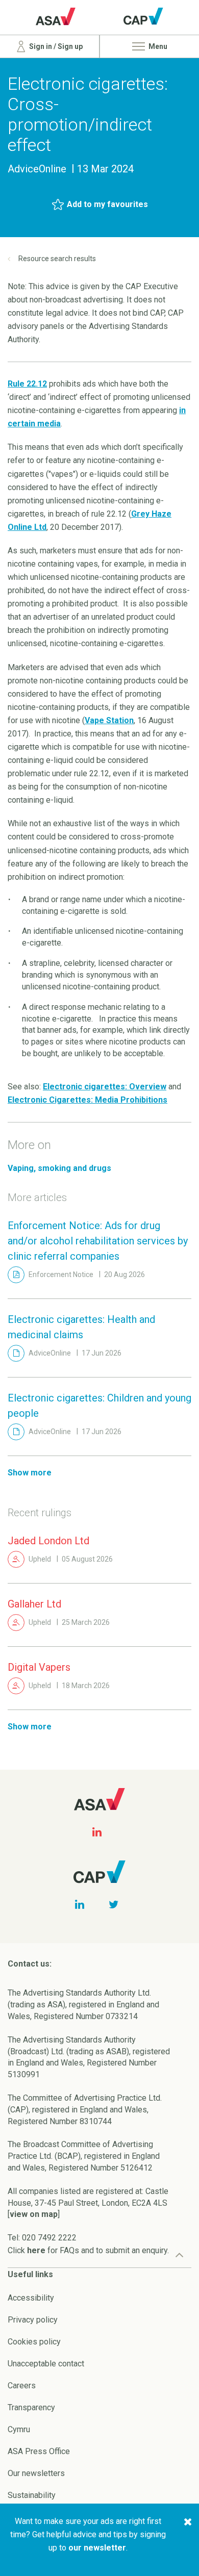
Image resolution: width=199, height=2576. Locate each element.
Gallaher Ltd (34, 1604)
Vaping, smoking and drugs (59, 1168)
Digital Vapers (39, 1667)
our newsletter (97, 2548)
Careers (22, 2386)
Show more (30, 1473)
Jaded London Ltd (48, 1541)
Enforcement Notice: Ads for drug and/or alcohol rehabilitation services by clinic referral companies (98, 1241)
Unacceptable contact (46, 2364)
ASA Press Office (39, 2451)
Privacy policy (33, 2320)
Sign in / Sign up (55, 46)
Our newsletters (36, 2473)
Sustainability (32, 2495)
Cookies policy (34, 2342)
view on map (34, 2214)
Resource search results (57, 259)
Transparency (31, 2407)
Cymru (19, 2429)
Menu (157, 46)
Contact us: (30, 1964)
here (36, 2250)
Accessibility (31, 2298)
